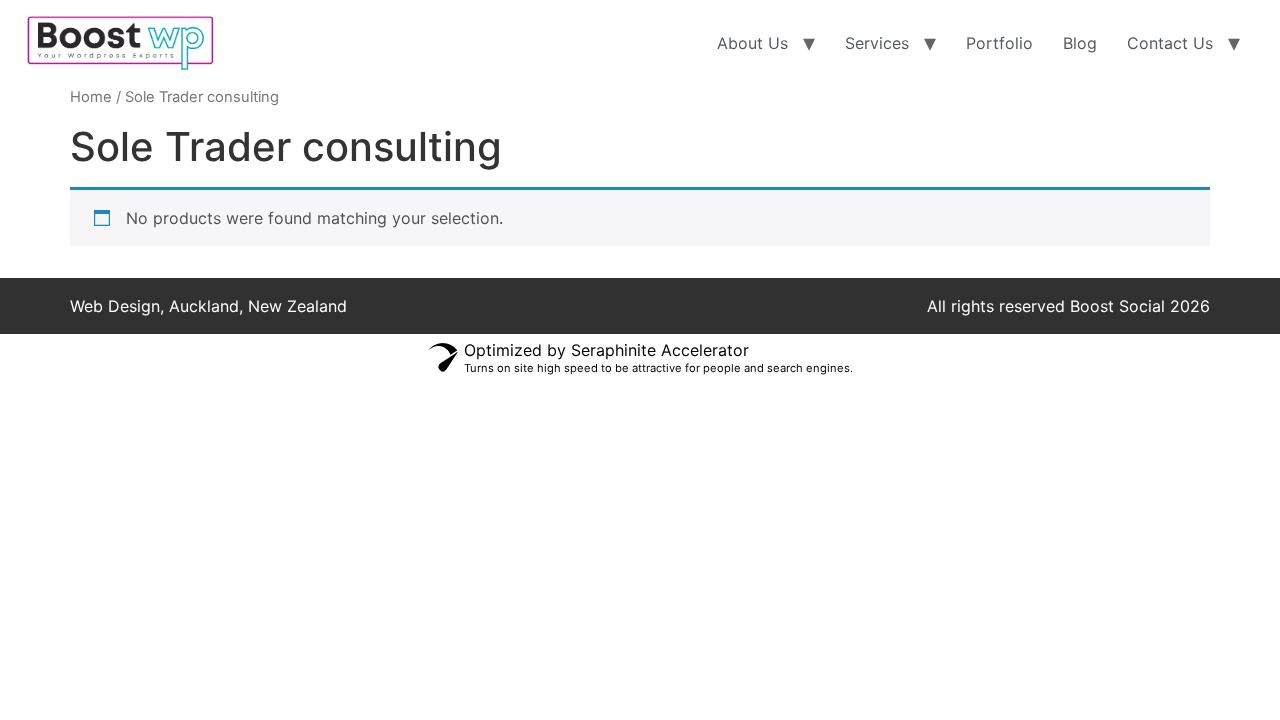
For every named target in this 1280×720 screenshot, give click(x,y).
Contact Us (1170, 43)
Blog (1080, 43)
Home (91, 97)
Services (877, 43)
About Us (752, 43)
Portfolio (999, 43)
